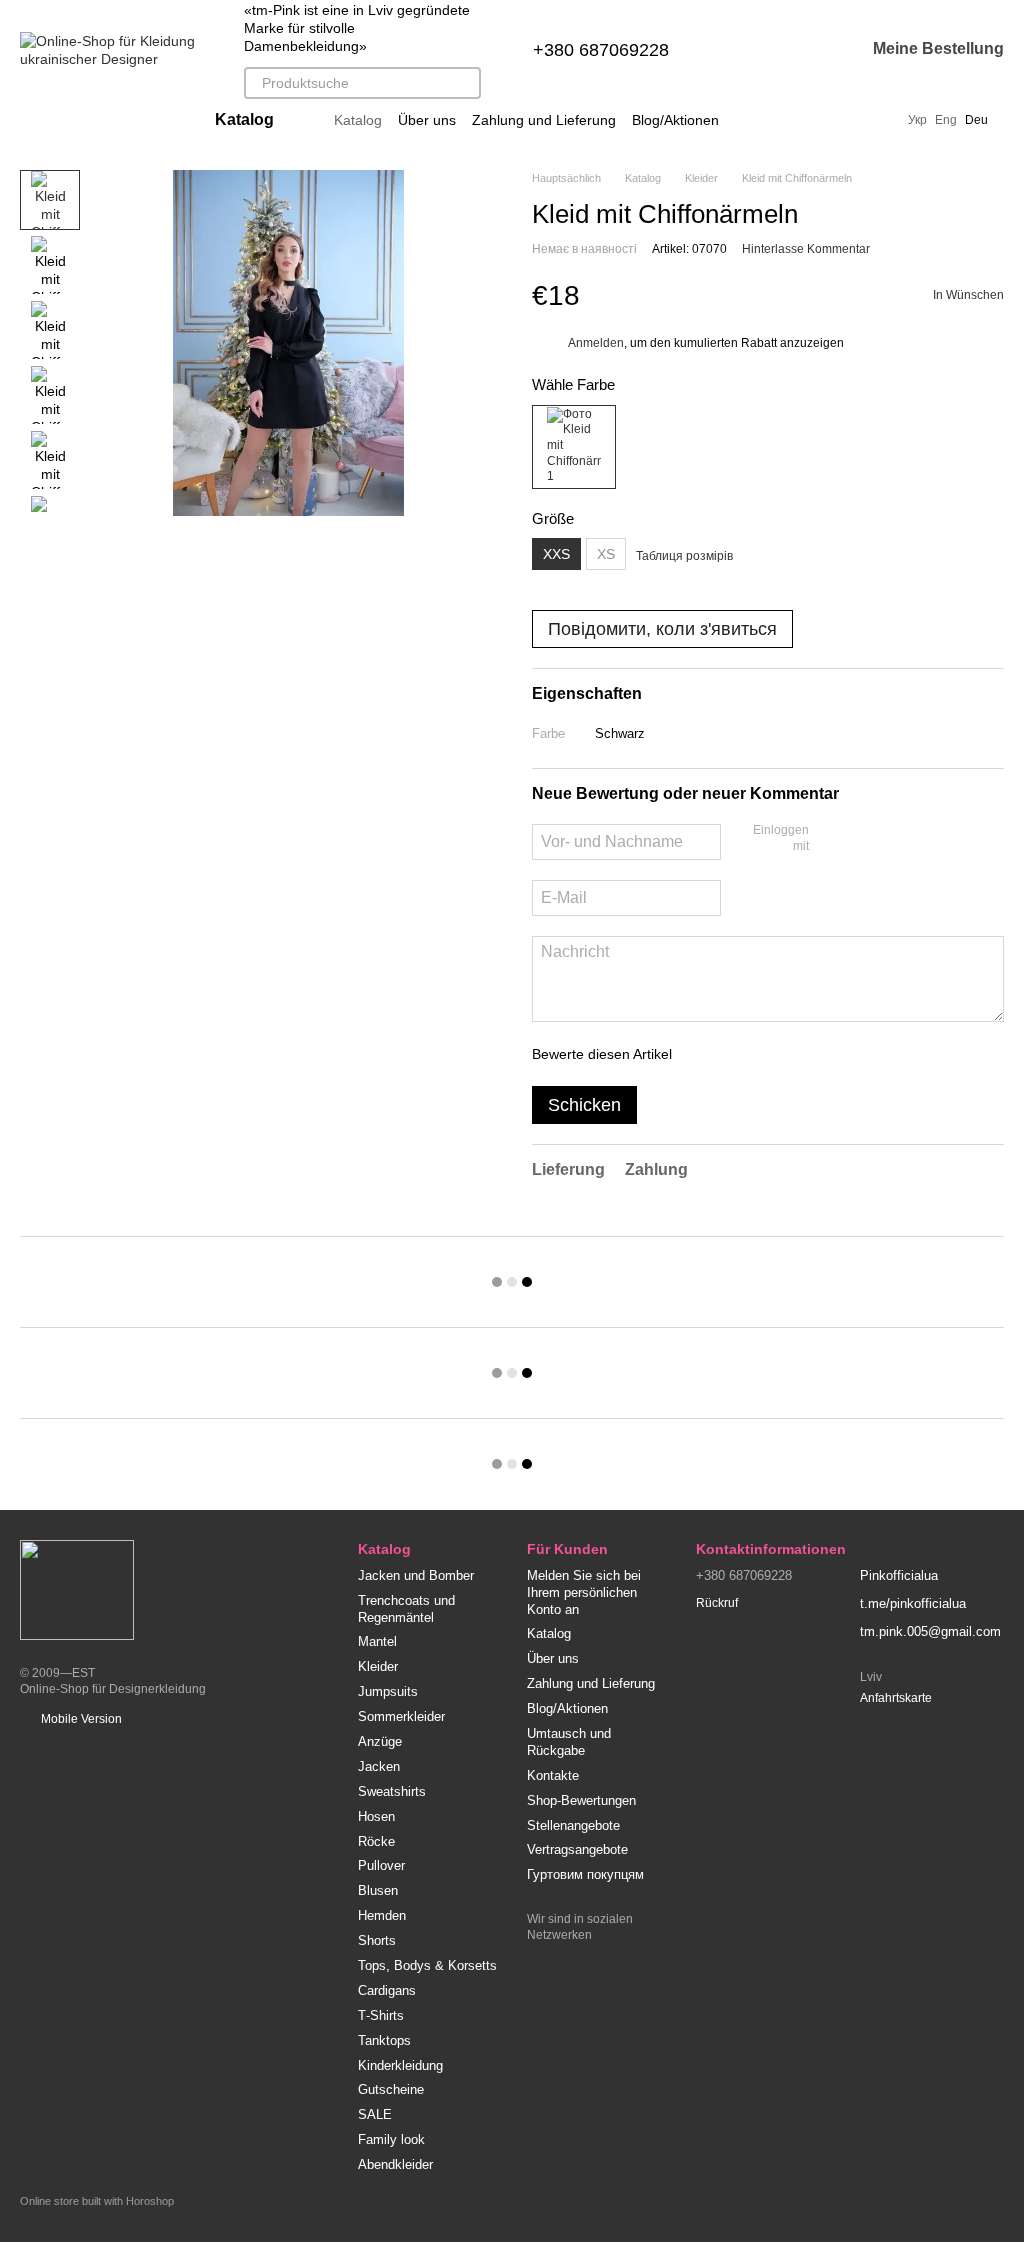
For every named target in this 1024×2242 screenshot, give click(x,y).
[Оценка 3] (769, 1054)
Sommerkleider (401, 1716)
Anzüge (380, 1741)
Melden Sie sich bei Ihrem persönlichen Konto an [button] (584, 1592)
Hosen (376, 1816)
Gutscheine (391, 2089)
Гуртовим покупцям (585, 1874)
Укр (917, 120)
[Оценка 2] (737, 1054)
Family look (391, 2139)
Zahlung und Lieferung (544, 120)
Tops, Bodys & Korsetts (427, 1965)
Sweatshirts (392, 1791)
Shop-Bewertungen (581, 1800)
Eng (946, 120)
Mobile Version (80, 1719)
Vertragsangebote (577, 1849)
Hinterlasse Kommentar (806, 249)
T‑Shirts (381, 2015)
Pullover (381, 1865)
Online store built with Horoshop (97, 2201)
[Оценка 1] (705, 1054)
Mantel (377, 1641)
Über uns (427, 120)
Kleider (378, 1666)
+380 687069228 (601, 50)
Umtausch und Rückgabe (569, 1742)
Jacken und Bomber (416, 1575)
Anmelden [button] (596, 343)
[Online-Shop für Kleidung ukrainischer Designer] (77, 1589)
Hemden (382, 1915)
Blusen (378, 1890)
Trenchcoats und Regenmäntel (406, 1609)
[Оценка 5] (833, 1054)
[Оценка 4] (801, 1054)
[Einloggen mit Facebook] (831, 840)
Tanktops (384, 2040)
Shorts (377, 1940)
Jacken (379, 1766)
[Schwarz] (574, 447)
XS (606, 554)
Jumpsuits (388, 1691)
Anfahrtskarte (896, 1698)
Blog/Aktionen (675, 120)
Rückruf (717, 1603)
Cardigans (387, 1990)
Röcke (376, 1841)
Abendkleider (395, 2164)
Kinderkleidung (400, 2065)
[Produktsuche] (465, 83)
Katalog (358, 120)
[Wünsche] (797, 50)
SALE (375, 2114)
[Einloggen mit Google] (863, 840)
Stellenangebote (573, 1825)
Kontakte (553, 1775)
